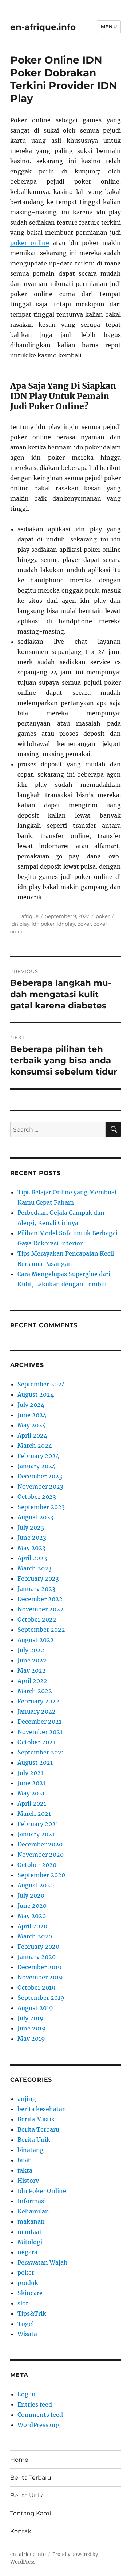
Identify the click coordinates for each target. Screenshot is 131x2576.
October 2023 (37, 1497)
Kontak (21, 2531)
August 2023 (35, 1517)
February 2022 (38, 1701)
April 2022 (32, 1681)
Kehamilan (33, 2211)
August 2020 (36, 1885)
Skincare (30, 2293)
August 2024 (36, 1394)
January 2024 (37, 1466)
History (28, 2181)
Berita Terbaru (38, 2129)
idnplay (66, 924)
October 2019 (37, 1987)
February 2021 (38, 1824)
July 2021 (30, 1773)
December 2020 (40, 1844)
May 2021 (31, 1793)
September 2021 (41, 1752)
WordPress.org (39, 2425)
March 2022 (35, 1691)
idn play (20, 924)
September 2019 (41, 1998)
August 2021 (35, 1762)
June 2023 (32, 1538)
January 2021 (36, 1834)
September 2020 (41, 1875)
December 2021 (39, 1722)
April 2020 (32, 1926)
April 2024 (32, 1435)
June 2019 (32, 2028)
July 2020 (31, 1895)
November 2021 (40, 1732)
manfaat (30, 2232)
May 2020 (32, 1916)
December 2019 (40, 1967)
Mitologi (30, 2242)
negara (27, 2252)
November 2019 (40, 1977)
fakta (25, 2170)
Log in (27, 2394)
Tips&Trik (32, 2313)
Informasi (32, 2201)
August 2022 (36, 1640)
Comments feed (40, 2415)
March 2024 (35, 1446)
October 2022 (37, 1619)
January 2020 (37, 1957)
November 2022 (41, 1609)
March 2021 (34, 1814)
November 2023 (40, 1486)
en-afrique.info (43, 27)
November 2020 (41, 1855)
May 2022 (32, 1670)
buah (25, 2160)
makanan (31, 2221)
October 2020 (37, 1865)
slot (23, 2303)
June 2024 (32, 1415)
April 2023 (32, 1558)
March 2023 (35, 1568)
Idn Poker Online (42, 2191)
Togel (26, 2324)
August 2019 (35, 2008)
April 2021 (32, 1803)
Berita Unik (34, 2140)
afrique (30, 916)
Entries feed (35, 2404)
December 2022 (40, 1599)
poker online (30, 243)
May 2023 (31, 1548)
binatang (31, 2150)
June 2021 (31, 1783)
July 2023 (31, 1527)
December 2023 (40, 1476)
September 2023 (41, 1507)
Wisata (27, 2334)
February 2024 (38, 1456)
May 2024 (32, 1425)
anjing (27, 2099)
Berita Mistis (36, 2119)
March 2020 (35, 1936)
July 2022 (31, 1650)
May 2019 (31, 2039)
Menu (109, 27)
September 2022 (41, 1630)
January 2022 (37, 1711)
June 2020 (32, 1906)
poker (103, 916)
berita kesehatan (42, 2109)
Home (19, 2460)
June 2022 (32, 1660)
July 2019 (31, 2018)
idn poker (43, 924)
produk (28, 2283)
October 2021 (36, 1742)
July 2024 (31, 1405)
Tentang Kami (31, 2513)
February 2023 (38, 1578)
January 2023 (36, 1589)
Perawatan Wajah (43, 2262)
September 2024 (41, 1384)
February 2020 (38, 1947)
